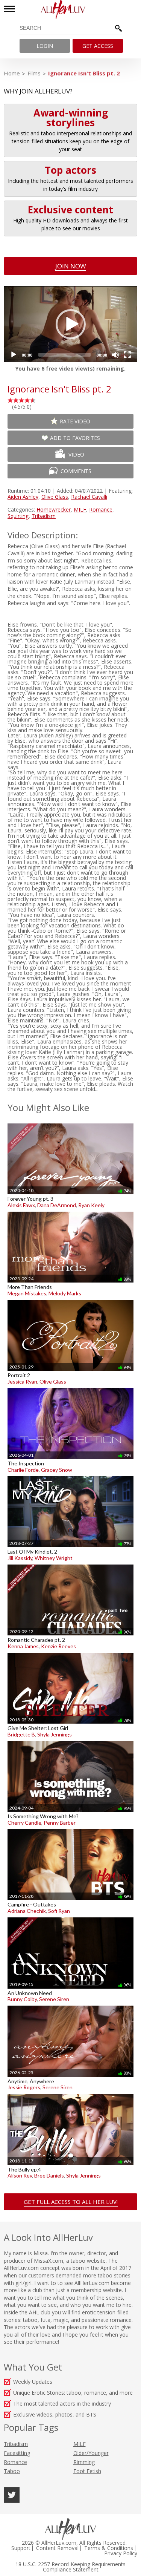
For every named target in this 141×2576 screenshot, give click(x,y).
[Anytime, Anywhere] (70, 2005)
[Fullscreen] (127, 355)
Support (21, 2548)
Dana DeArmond (57, 1205)
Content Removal (57, 2548)
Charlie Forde (23, 1470)
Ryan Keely (91, 1205)
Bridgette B (21, 1734)
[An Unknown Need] (70, 1917)
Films (34, 73)
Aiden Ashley (23, 497)
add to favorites (75, 438)
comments (76, 471)
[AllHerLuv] (70, 10)
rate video (75, 421)
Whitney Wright (54, 1558)
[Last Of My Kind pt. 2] (70, 1476)
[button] (71, 324)
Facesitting (17, 2453)
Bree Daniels (49, 2175)
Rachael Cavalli (89, 497)
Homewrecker (54, 510)
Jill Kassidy (20, 1558)
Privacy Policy (121, 2553)
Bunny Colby (22, 1999)
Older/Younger (91, 2453)
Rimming (84, 2462)
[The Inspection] (70, 1388)
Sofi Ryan (59, 1911)
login (45, 46)
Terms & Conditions (109, 2548)
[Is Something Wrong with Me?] (70, 1741)
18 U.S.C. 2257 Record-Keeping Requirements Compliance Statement (70, 2567)
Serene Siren (54, 1999)
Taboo (12, 2471)
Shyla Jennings (55, 1734)
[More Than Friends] (70, 1211)
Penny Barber (60, 1823)
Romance (101, 510)
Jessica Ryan (22, 1381)
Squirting (18, 516)
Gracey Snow (57, 1470)
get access (98, 46)
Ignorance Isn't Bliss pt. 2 (84, 73)
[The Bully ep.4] (70, 2094)
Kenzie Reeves (58, 1646)
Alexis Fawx (21, 1205)
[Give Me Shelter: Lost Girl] (70, 1653)
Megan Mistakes (27, 1293)
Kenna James (23, 1646)
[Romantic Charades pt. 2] (70, 1564)
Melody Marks (65, 1293)
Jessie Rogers (24, 2087)
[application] (70, 324)
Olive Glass (55, 497)
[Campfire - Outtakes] (70, 1829)
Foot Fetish (87, 2471)
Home (12, 73)
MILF (80, 510)
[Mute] (115, 355)
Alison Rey (20, 2175)
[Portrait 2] (70, 1300)
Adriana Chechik (27, 1911)
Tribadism (44, 516)
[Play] (14, 355)
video (76, 454)
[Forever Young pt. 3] (70, 1123)
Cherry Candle (24, 1823)
